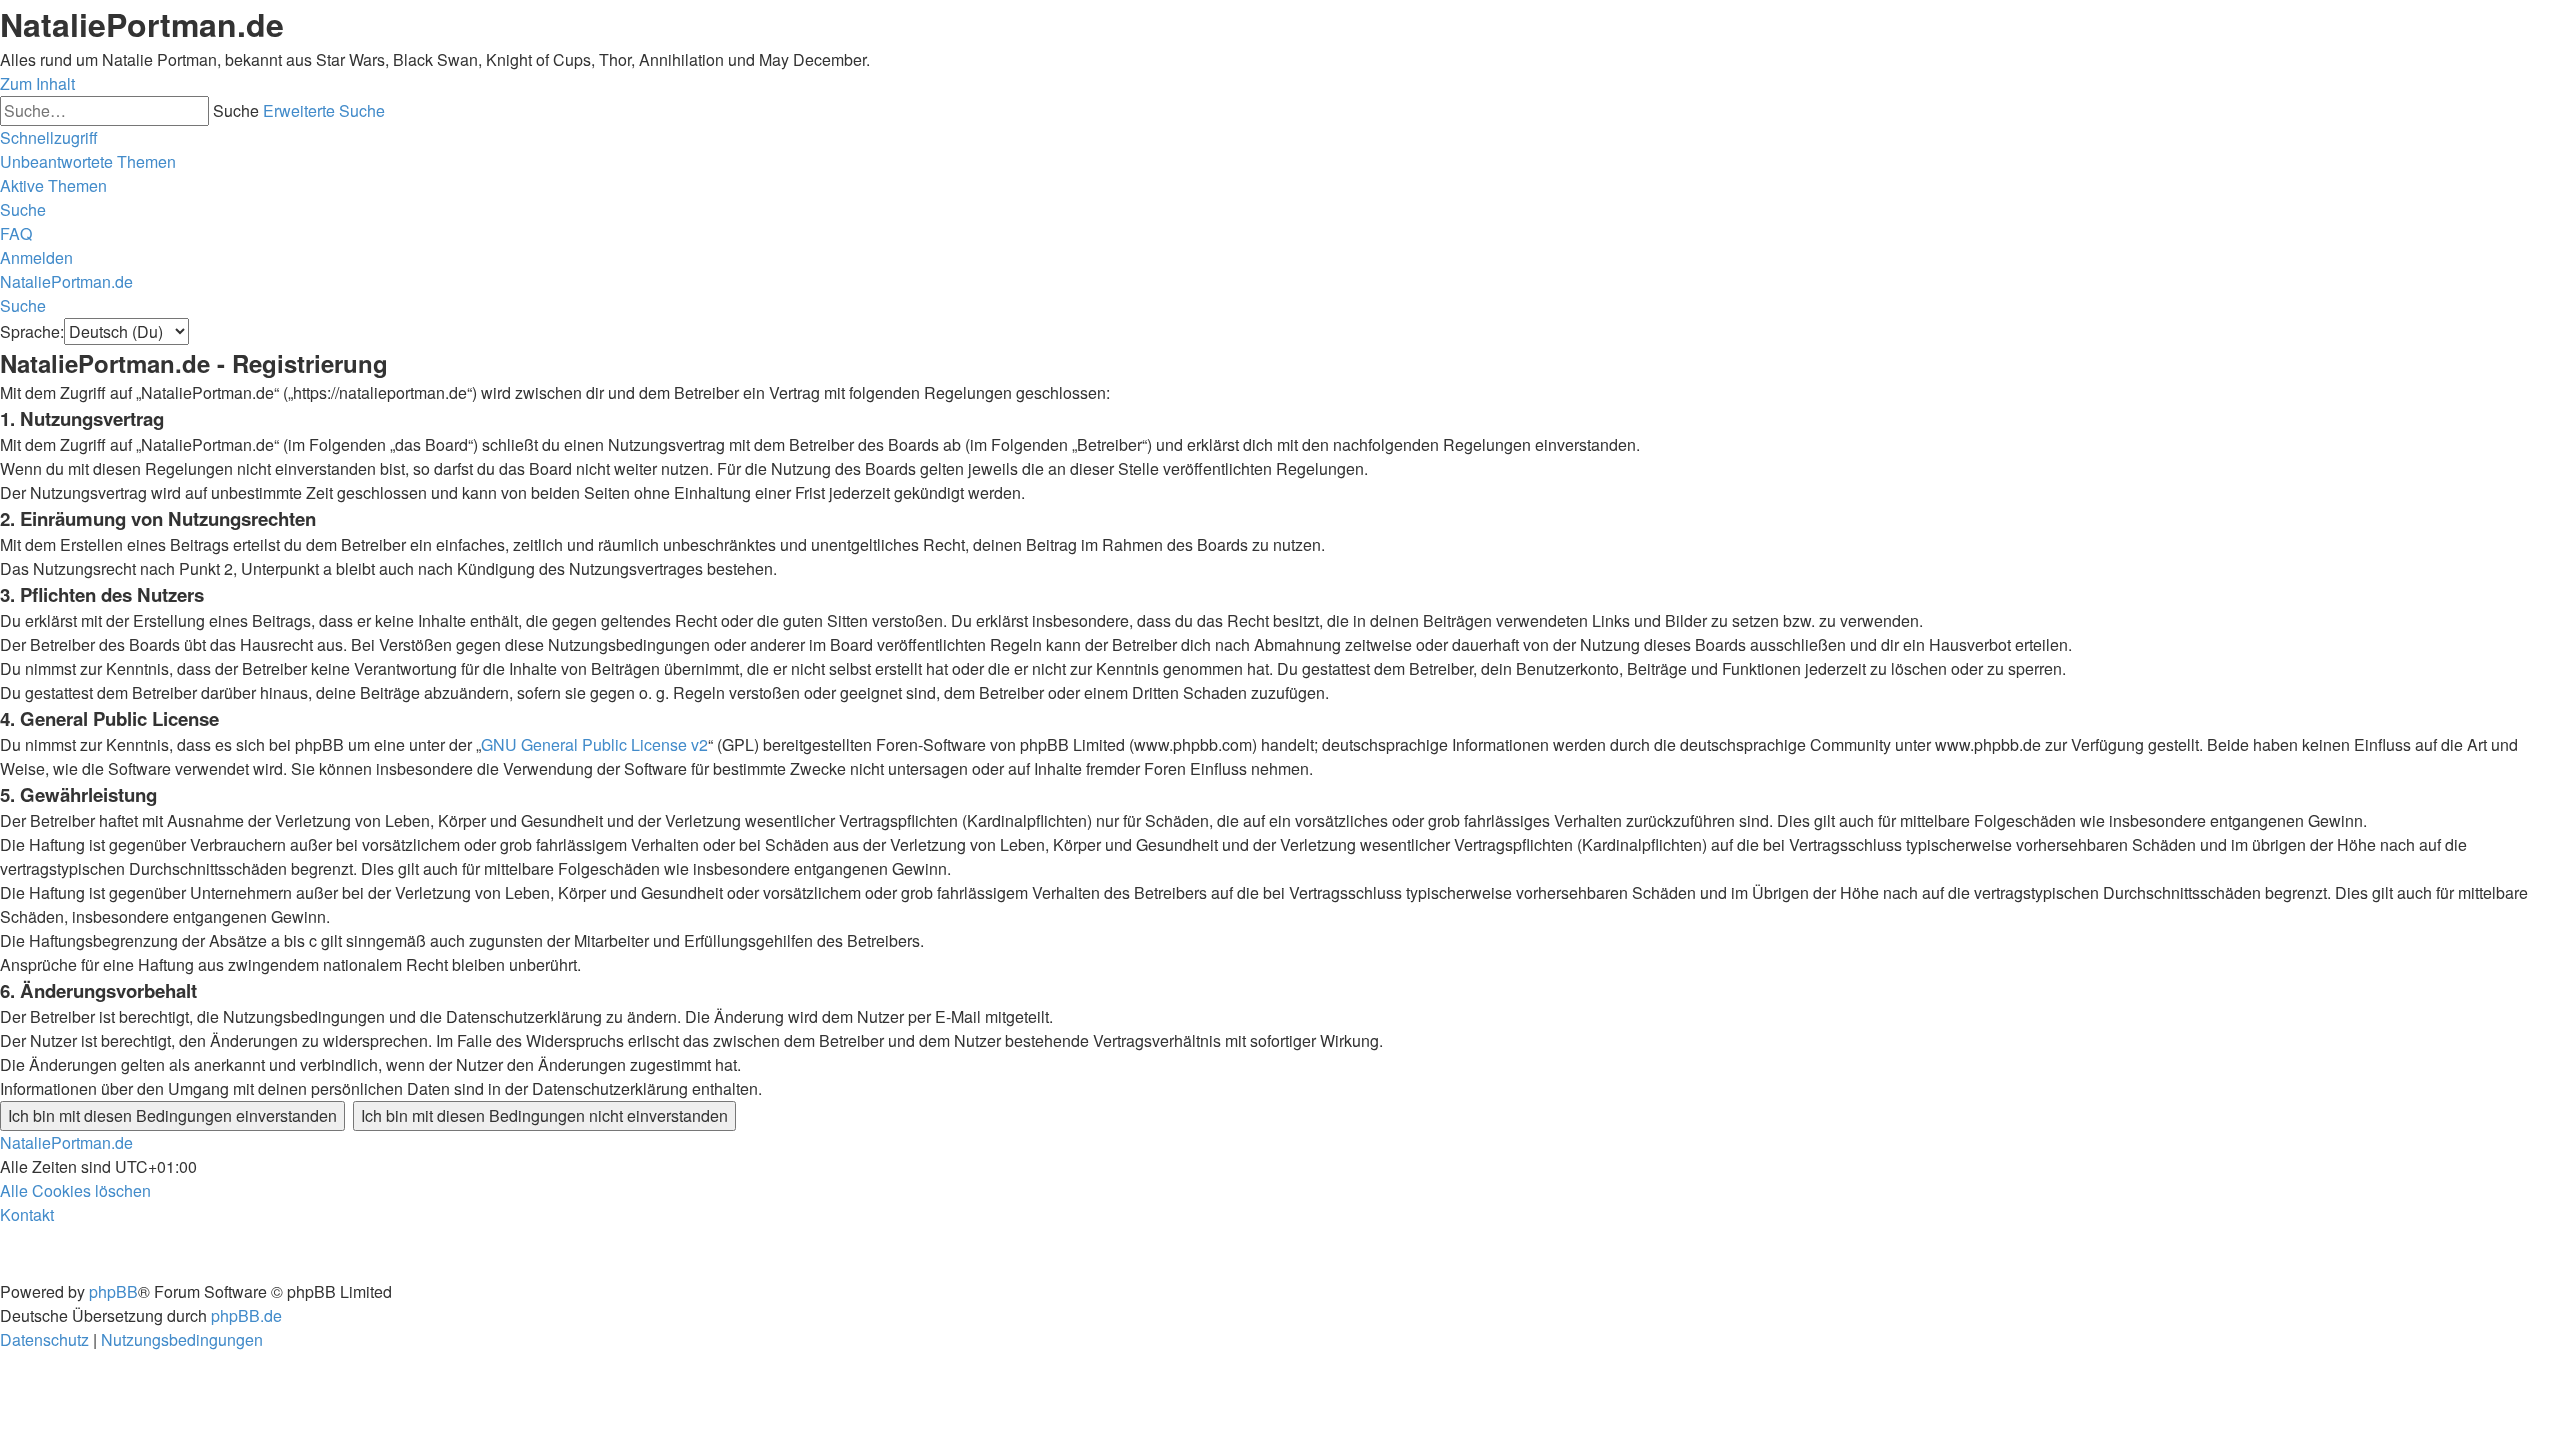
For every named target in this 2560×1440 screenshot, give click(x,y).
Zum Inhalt (37, 83)
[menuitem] (88, 161)
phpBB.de (246, 1315)
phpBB (113, 1291)
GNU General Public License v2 (594, 744)
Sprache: (32, 331)
